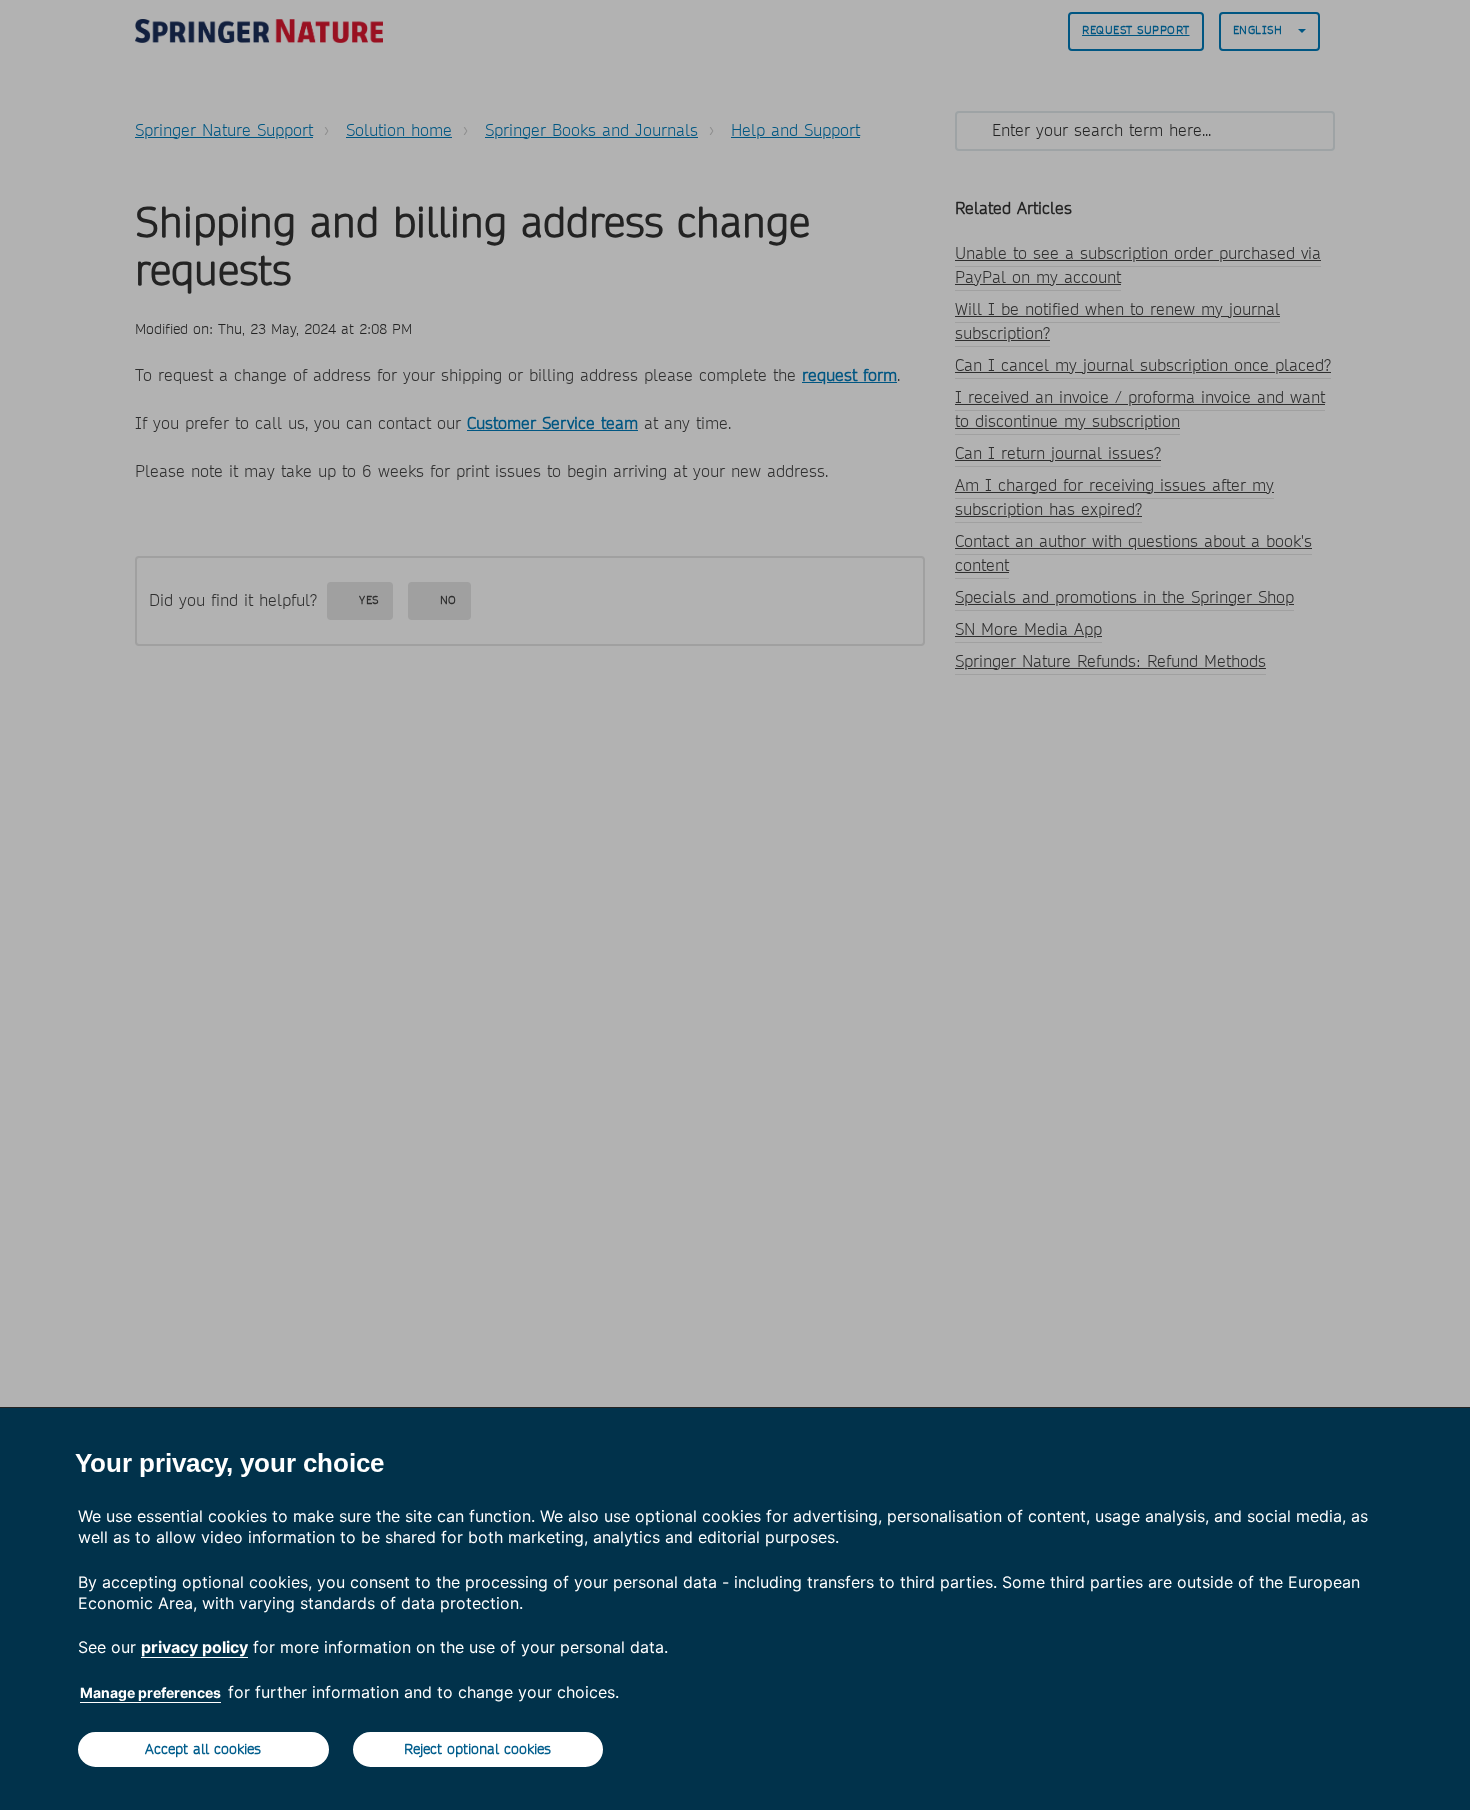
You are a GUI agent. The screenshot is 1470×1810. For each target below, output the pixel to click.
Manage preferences (150, 1692)
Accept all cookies (203, 1749)
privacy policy (194, 1647)
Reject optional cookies (477, 1749)
